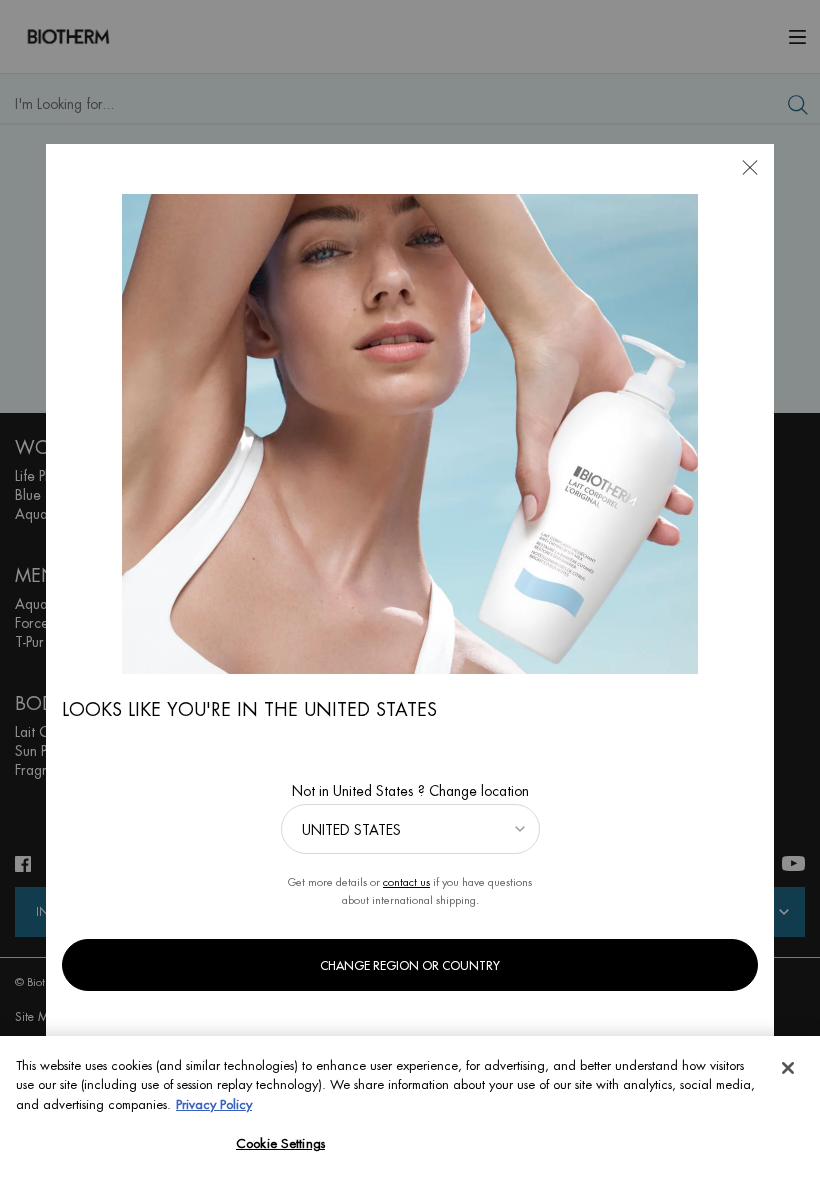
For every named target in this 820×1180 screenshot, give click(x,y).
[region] (410, 1108)
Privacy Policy (214, 1104)
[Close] (788, 1068)
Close (750, 168)
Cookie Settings (280, 1143)
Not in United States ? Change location (410, 791)
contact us (406, 882)
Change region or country (410, 966)
